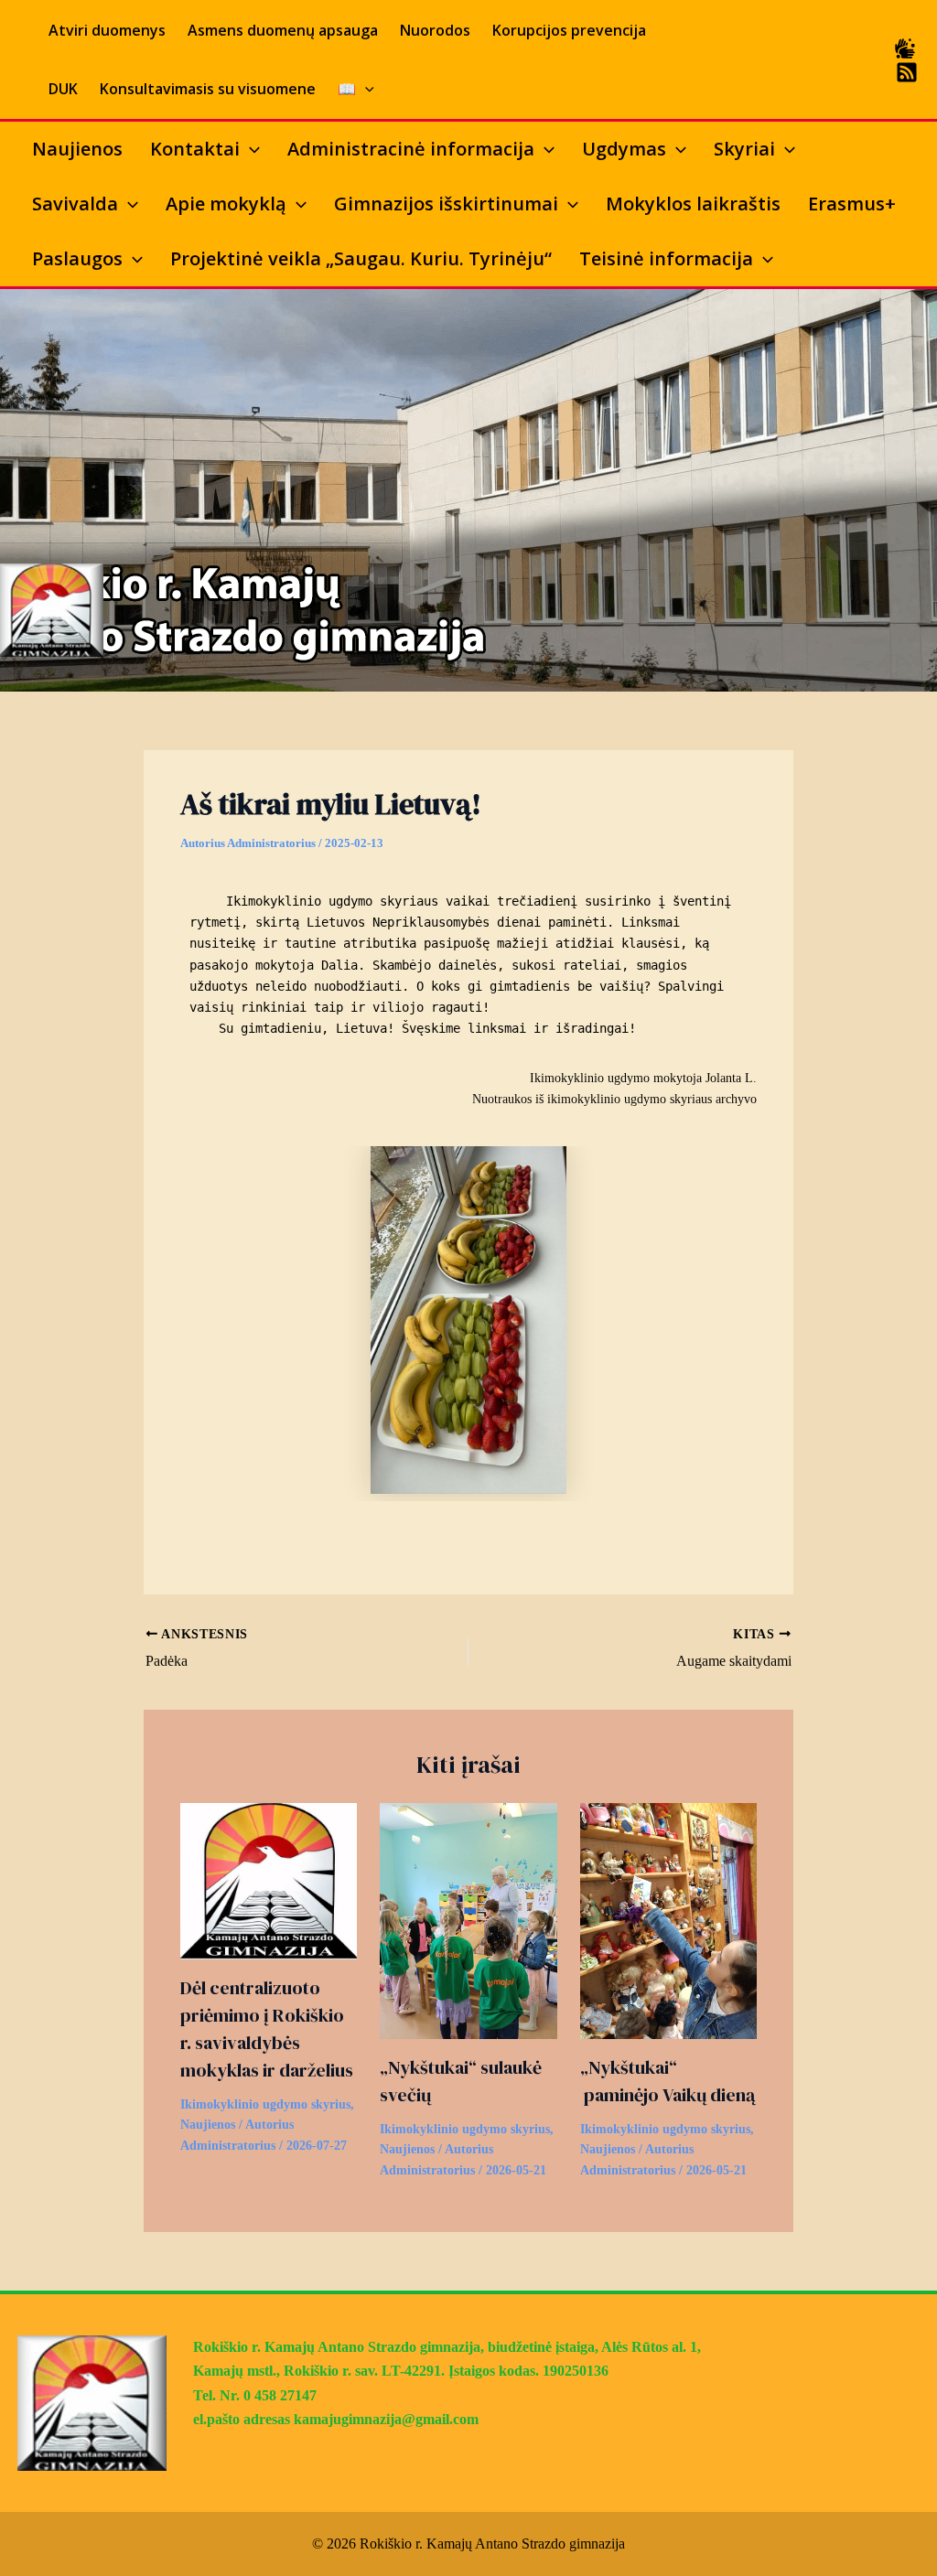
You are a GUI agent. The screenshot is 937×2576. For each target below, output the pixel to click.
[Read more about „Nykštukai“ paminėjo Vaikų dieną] (668, 1920)
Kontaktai (195, 149)
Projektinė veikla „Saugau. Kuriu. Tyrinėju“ (361, 258)
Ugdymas (624, 149)
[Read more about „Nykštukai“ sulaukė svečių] (468, 1920)
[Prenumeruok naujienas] (907, 72)
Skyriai (744, 149)
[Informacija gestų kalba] (905, 48)
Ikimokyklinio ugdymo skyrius (265, 2104)
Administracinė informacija (411, 149)
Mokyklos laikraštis (693, 204)
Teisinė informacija (666, 258)
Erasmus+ (852, 204)
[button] (365, 89)
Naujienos (77, 149)
